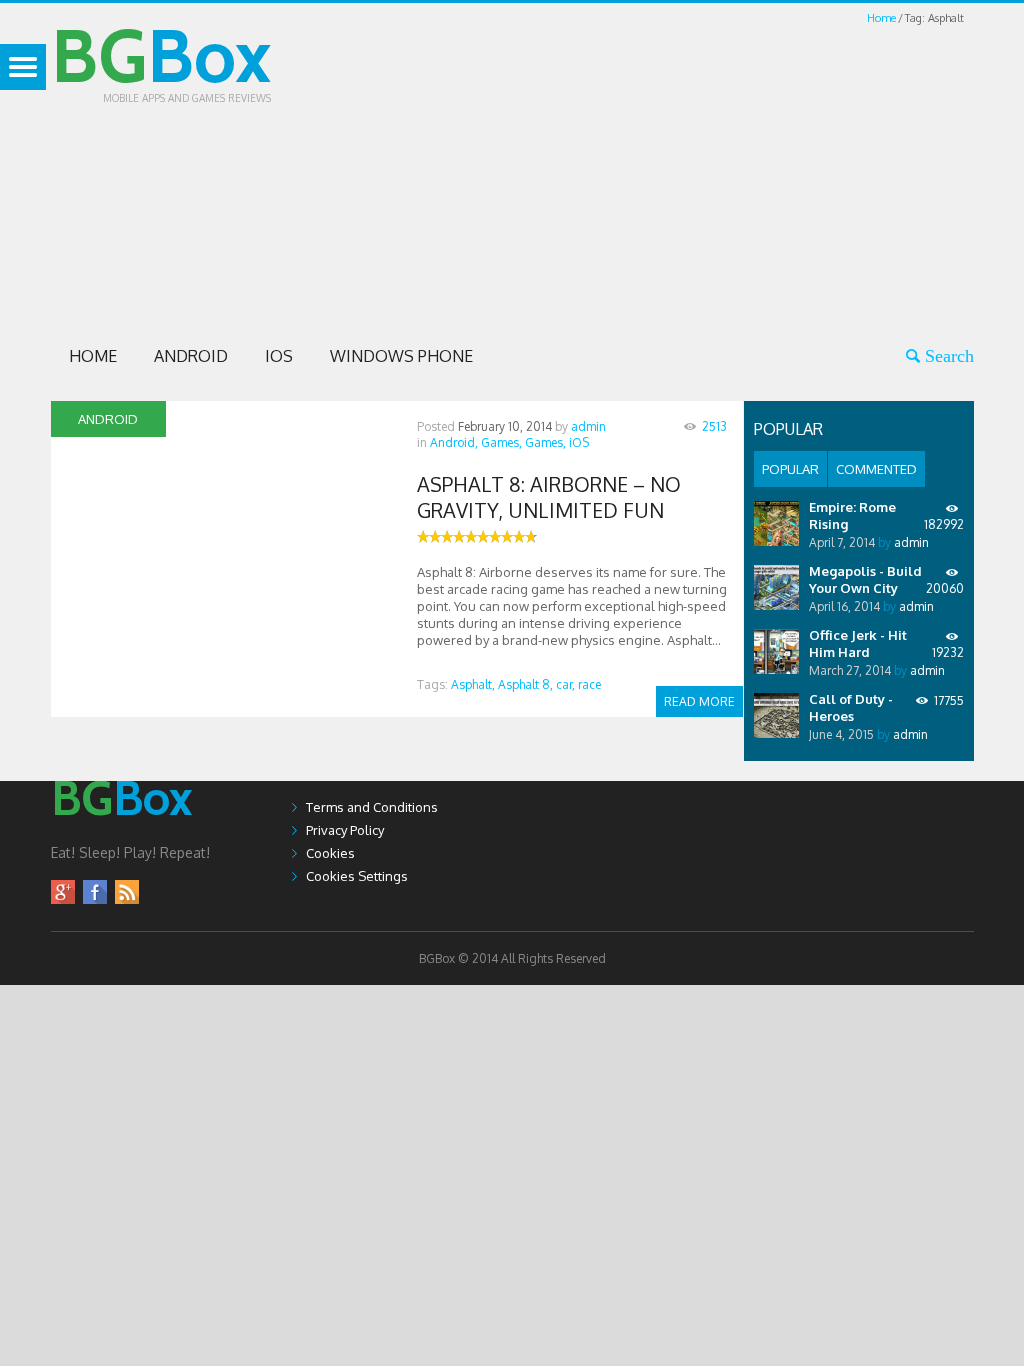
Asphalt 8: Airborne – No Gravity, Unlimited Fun (549, 497)
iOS (279, 356)
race (589, 684)
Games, (501, 442)
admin (588, 426)
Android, (454, 442)
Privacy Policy (345, 830)
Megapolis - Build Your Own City (865, 579)
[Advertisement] (679, 168)
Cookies (330, 853)
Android (191, 356)
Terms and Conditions (372, 807)
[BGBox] (122, 835)
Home (881, 18)
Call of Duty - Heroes (851, 707)
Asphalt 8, (525, 684)
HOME (93, 356)
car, (565, 684)
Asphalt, (473, 684)
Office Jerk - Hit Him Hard (858, 643)
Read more (699, 701)
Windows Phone (401, 356)
